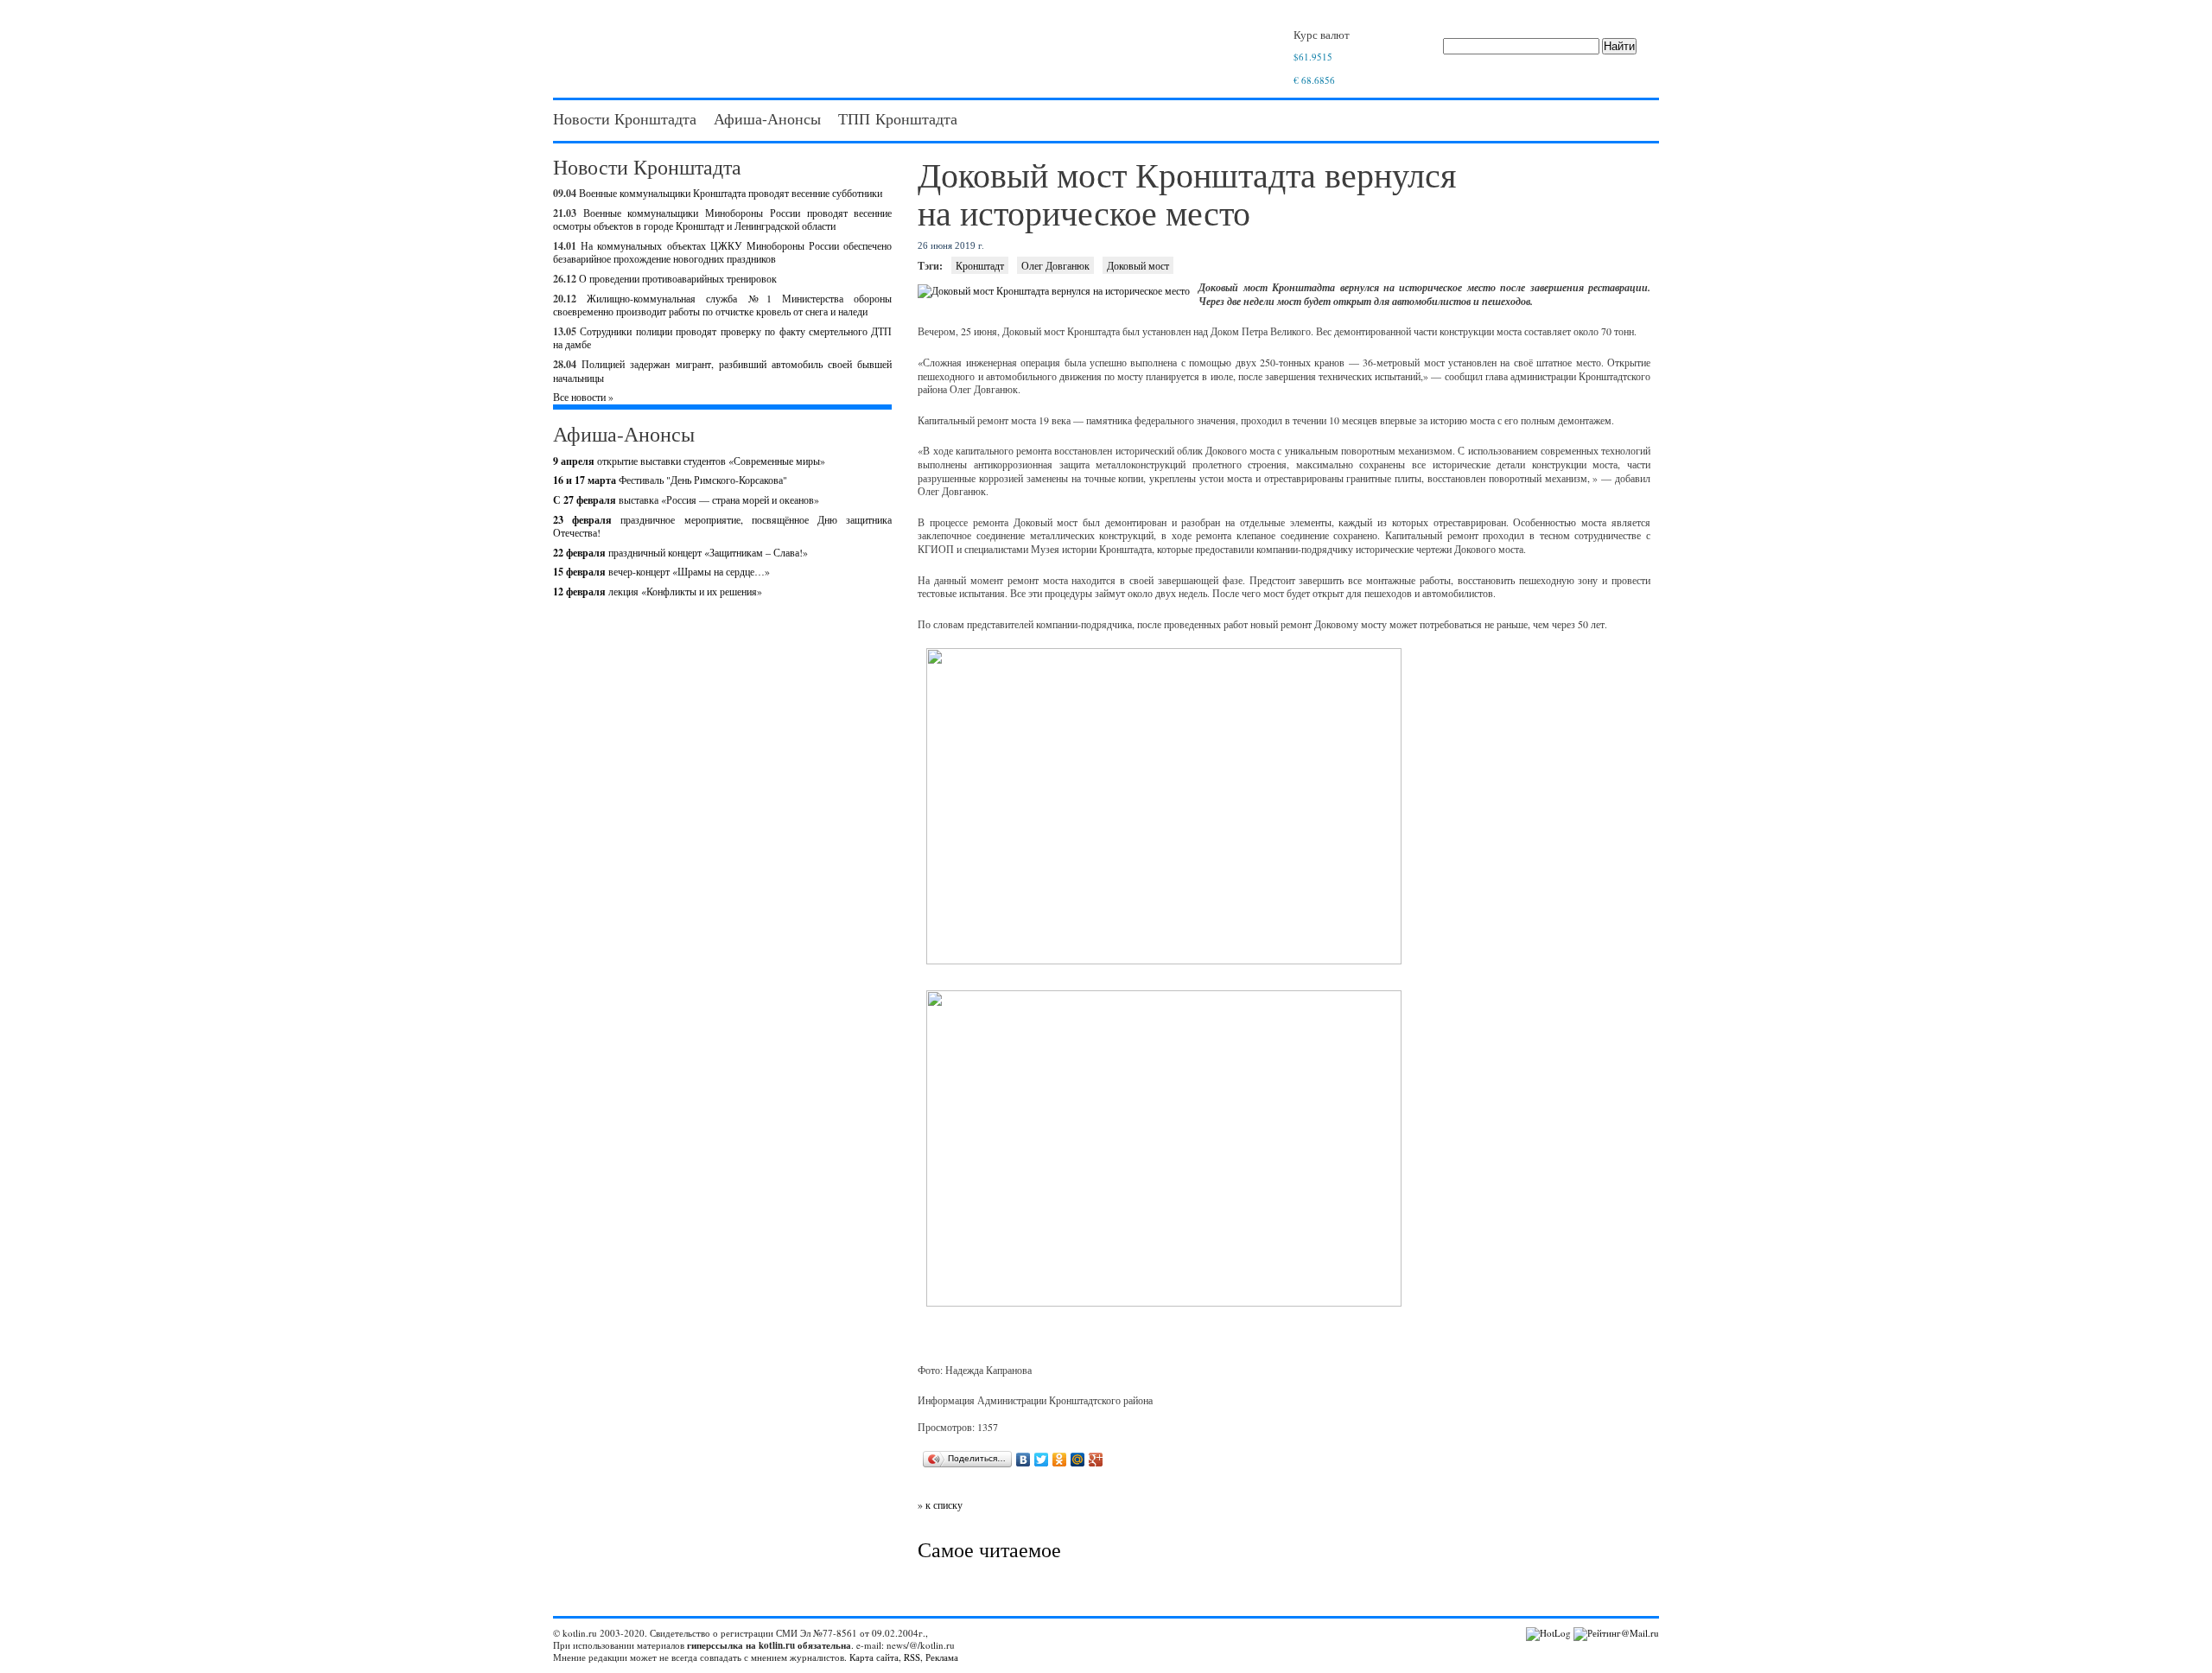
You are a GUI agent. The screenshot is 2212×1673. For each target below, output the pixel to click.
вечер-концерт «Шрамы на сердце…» (661, 571)
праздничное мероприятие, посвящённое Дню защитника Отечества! (722, 526)
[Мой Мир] (1078, 1460)
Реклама (942, 1657)
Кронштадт (980, 265)
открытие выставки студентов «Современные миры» (689, 461)
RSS (912, 1657)
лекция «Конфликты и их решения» (658, 591)
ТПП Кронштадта (898, 118)
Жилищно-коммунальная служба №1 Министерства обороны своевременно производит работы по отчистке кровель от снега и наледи (722, 305)
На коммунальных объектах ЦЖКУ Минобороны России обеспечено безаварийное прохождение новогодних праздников (722, 252)
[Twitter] (1042, 1460)
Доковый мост (1138, 265)
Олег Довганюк (1055, 265)
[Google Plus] (1096, 1460)
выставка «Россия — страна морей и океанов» (686, 499)
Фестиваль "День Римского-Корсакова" (670, 480)
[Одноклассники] (1060, 1460)
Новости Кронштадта (625, 118)
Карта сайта (874, 1657)
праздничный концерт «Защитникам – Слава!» (680, 552)
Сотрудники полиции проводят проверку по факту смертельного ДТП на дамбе (722, 338)
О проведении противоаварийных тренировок (678, 278)
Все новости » (583, 397)
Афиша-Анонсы (767, 118)
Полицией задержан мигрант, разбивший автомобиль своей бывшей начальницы (722, 371)
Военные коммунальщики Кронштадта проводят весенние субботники (731, 193)
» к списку (940, 1504)
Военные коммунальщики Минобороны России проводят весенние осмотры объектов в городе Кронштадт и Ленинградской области (722, 219)
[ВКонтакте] (1023, 1460)
